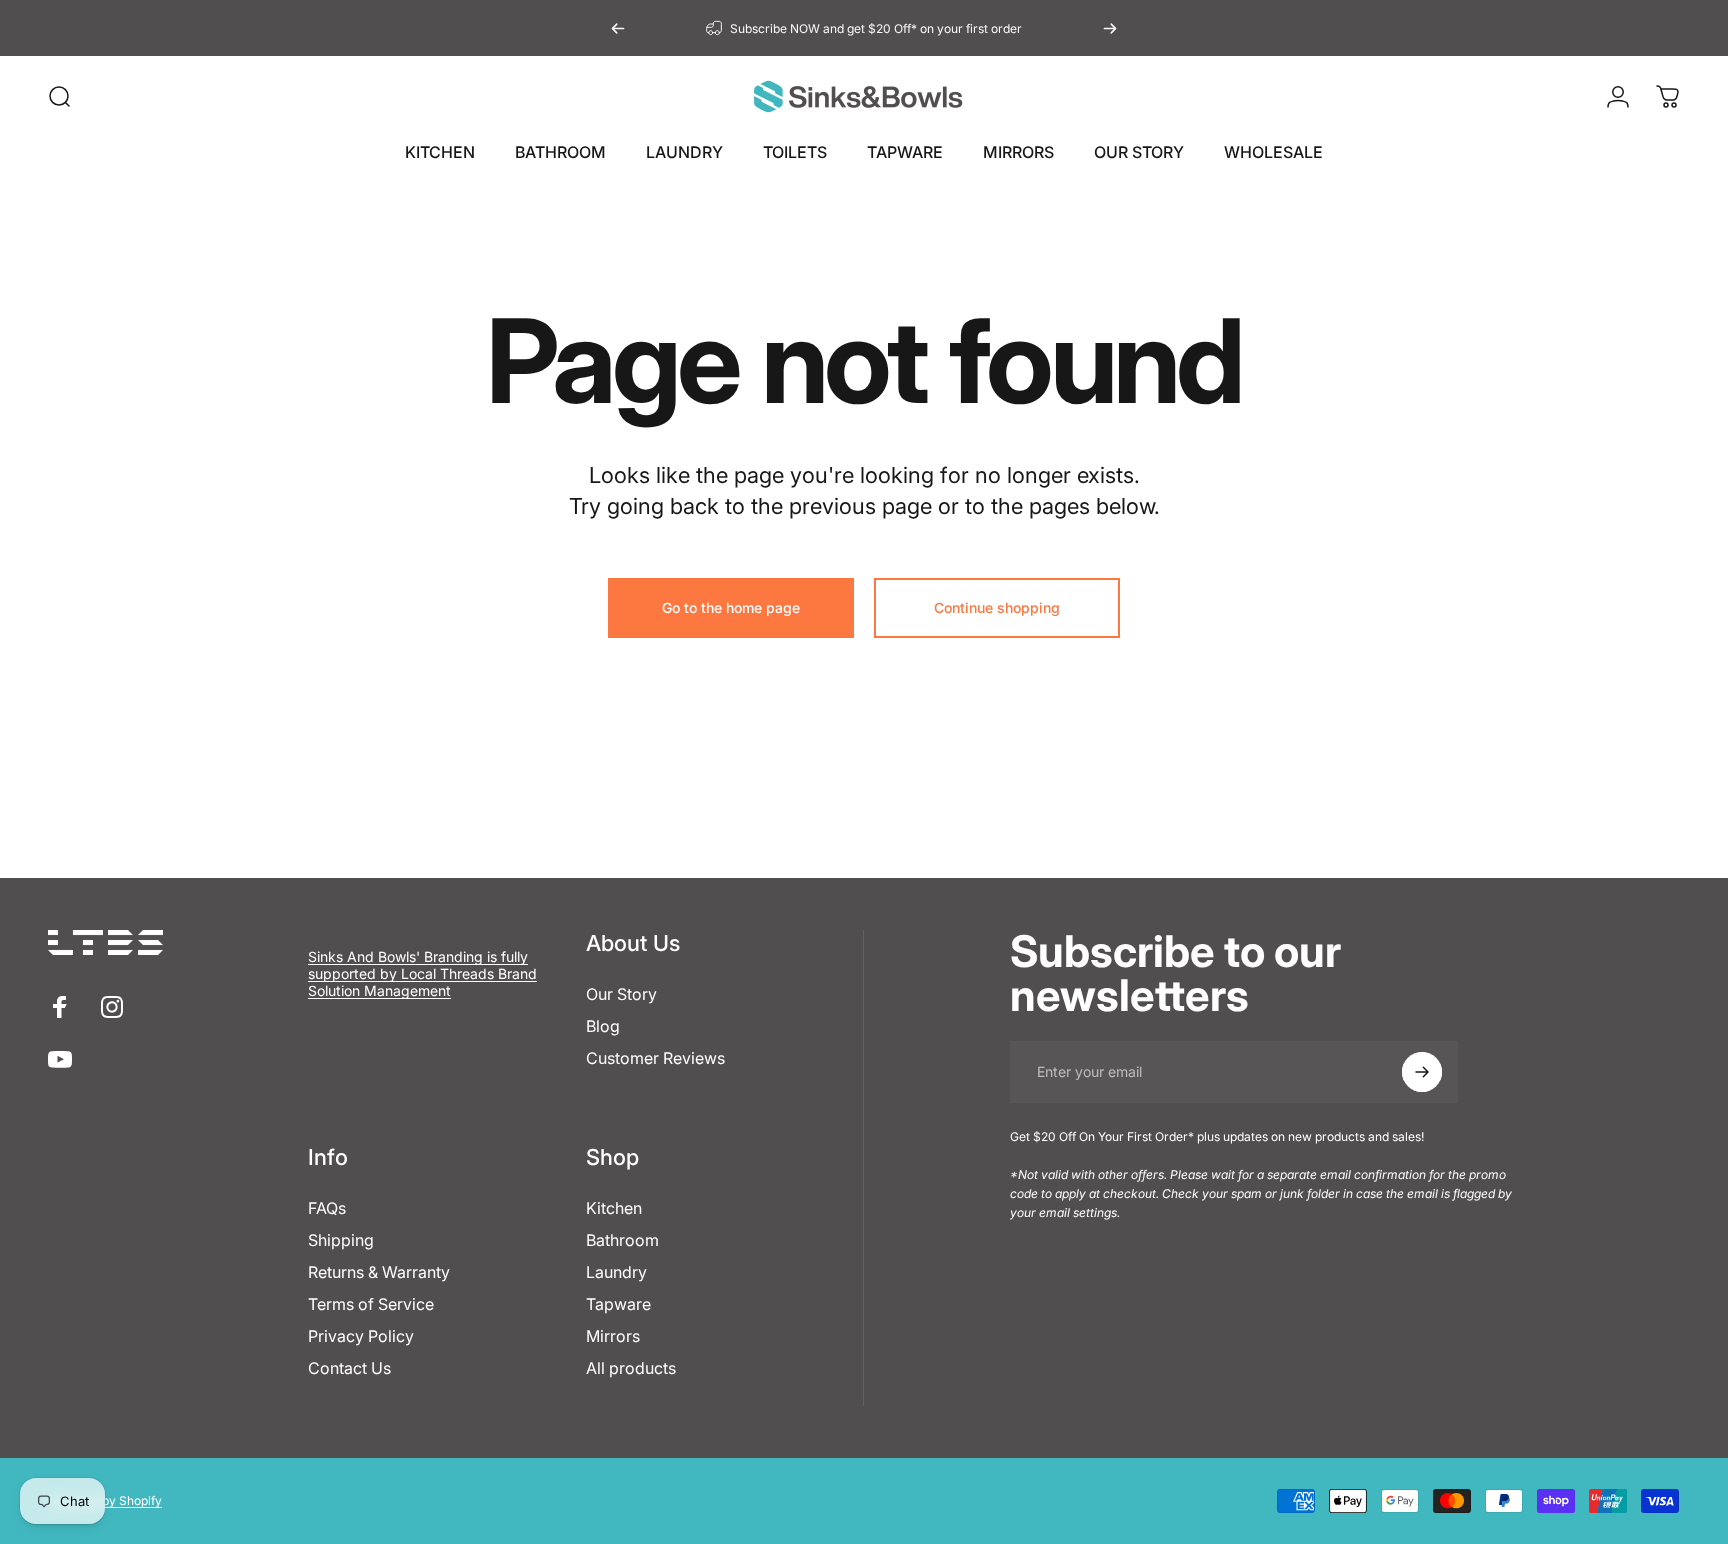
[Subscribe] (1422, 1072)
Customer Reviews (655, 1058)
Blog (603, 1026)
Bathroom (622, 1240)
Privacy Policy (361, 1336)
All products (631, 1368)
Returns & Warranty (379, 1272)
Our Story (621, 994)
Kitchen (614, 1208)
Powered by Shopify (105, 1500)
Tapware (618, 1304)
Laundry (616, 1272)
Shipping (341, 1240)
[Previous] (618, 28)
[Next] (1110, 28)
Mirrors (613, 1336)
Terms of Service (371, 1304)
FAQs (327, 1208)
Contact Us (349, 1368)
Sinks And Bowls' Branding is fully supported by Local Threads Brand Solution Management (422, 973)
